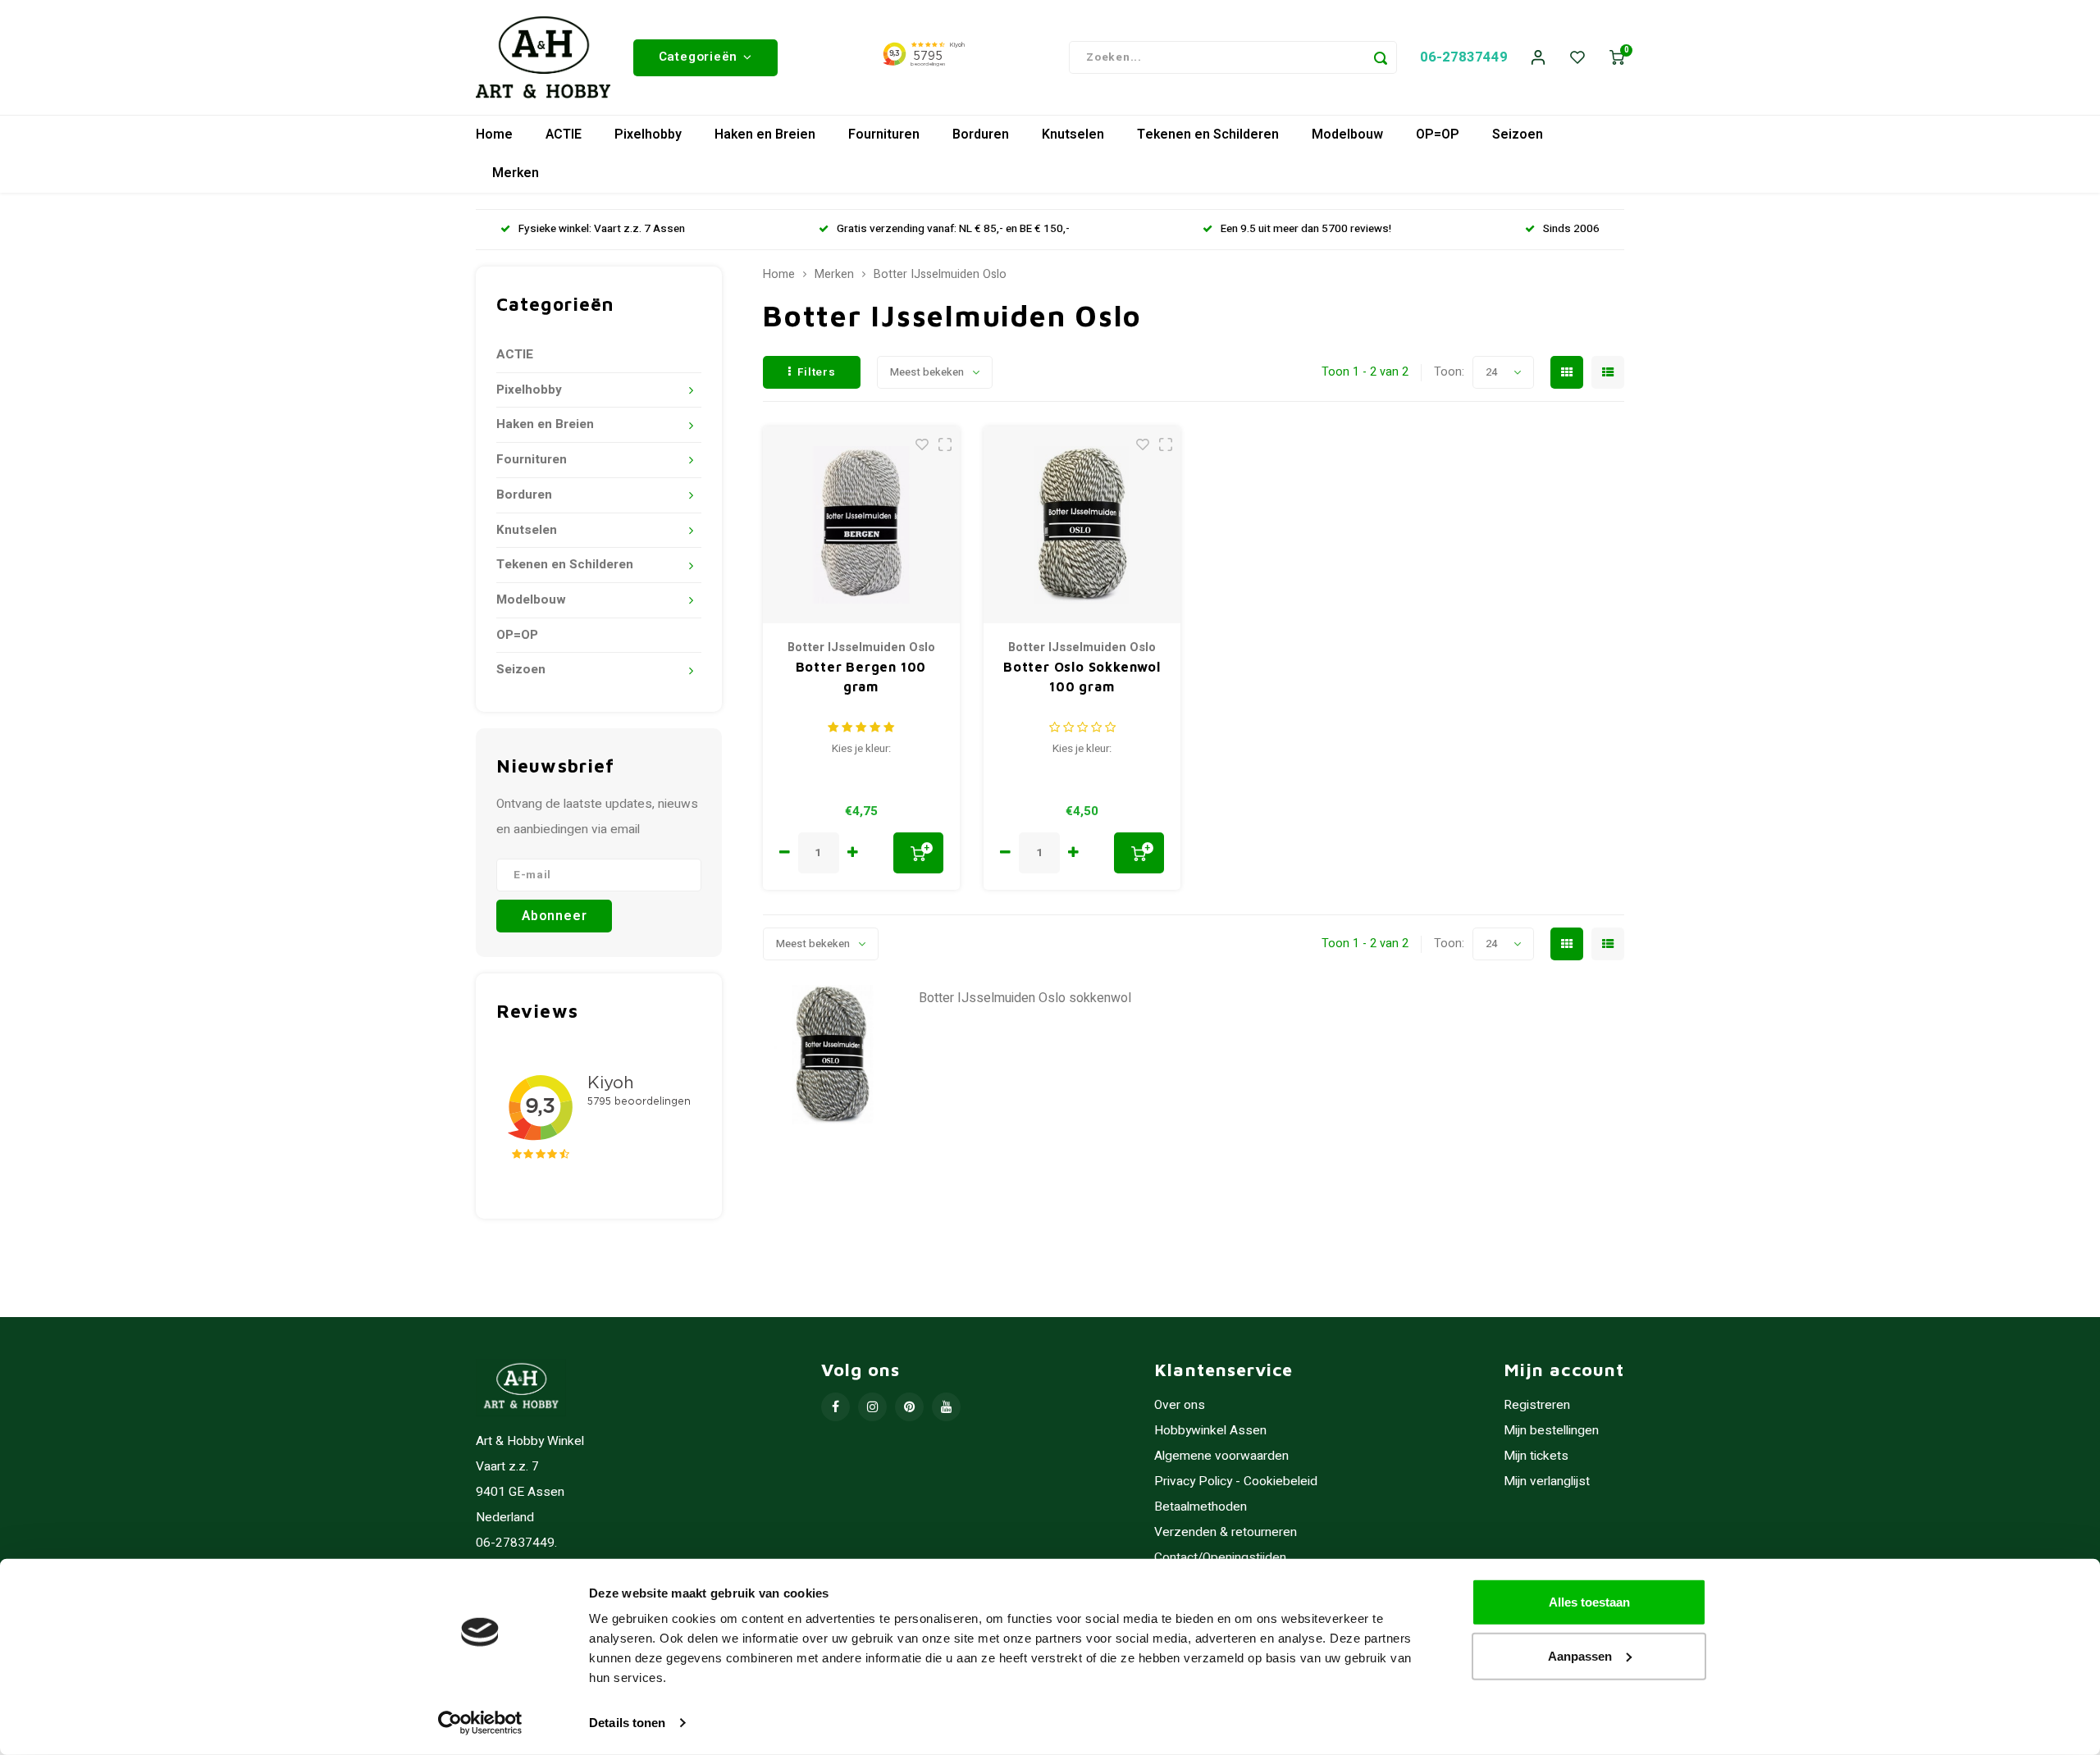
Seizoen (1518, 134)
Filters (817, 372)
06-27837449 (1464, 57)
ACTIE (564, 134)
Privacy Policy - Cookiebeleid (1236, 1481)
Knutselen (1073, 134)
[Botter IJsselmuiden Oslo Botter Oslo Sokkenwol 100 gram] (1082, 525)
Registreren (1537, 1405)
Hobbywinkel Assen (1210, 1431)
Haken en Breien (765, 134)
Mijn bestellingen (1551, 1431)
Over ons (1180, 1405)
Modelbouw (1347, 134)
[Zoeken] (1381, 57)
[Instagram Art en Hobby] (872, 1407)
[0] (1617, 58)
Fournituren (884, 134)
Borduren (981, 134)
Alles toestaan (1589, 1602)
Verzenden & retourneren (1226, 1532)
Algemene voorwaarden (1221, 1456)
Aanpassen (1580, 1655)
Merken (516, 173)
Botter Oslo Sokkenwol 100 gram (1082, 677)
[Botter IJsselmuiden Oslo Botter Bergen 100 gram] (861, 525)
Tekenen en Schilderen (1208, 134)
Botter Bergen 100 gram (861, 677)
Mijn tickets (1536, 1456)
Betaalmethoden (1201, 1507)
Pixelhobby (648, 134)
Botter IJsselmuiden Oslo (940, 275)
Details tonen (627, 1723)
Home (494, 134)
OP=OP (1438, 134)
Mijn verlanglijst (1547, 1481)
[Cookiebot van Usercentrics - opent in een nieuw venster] (480, 1723)
